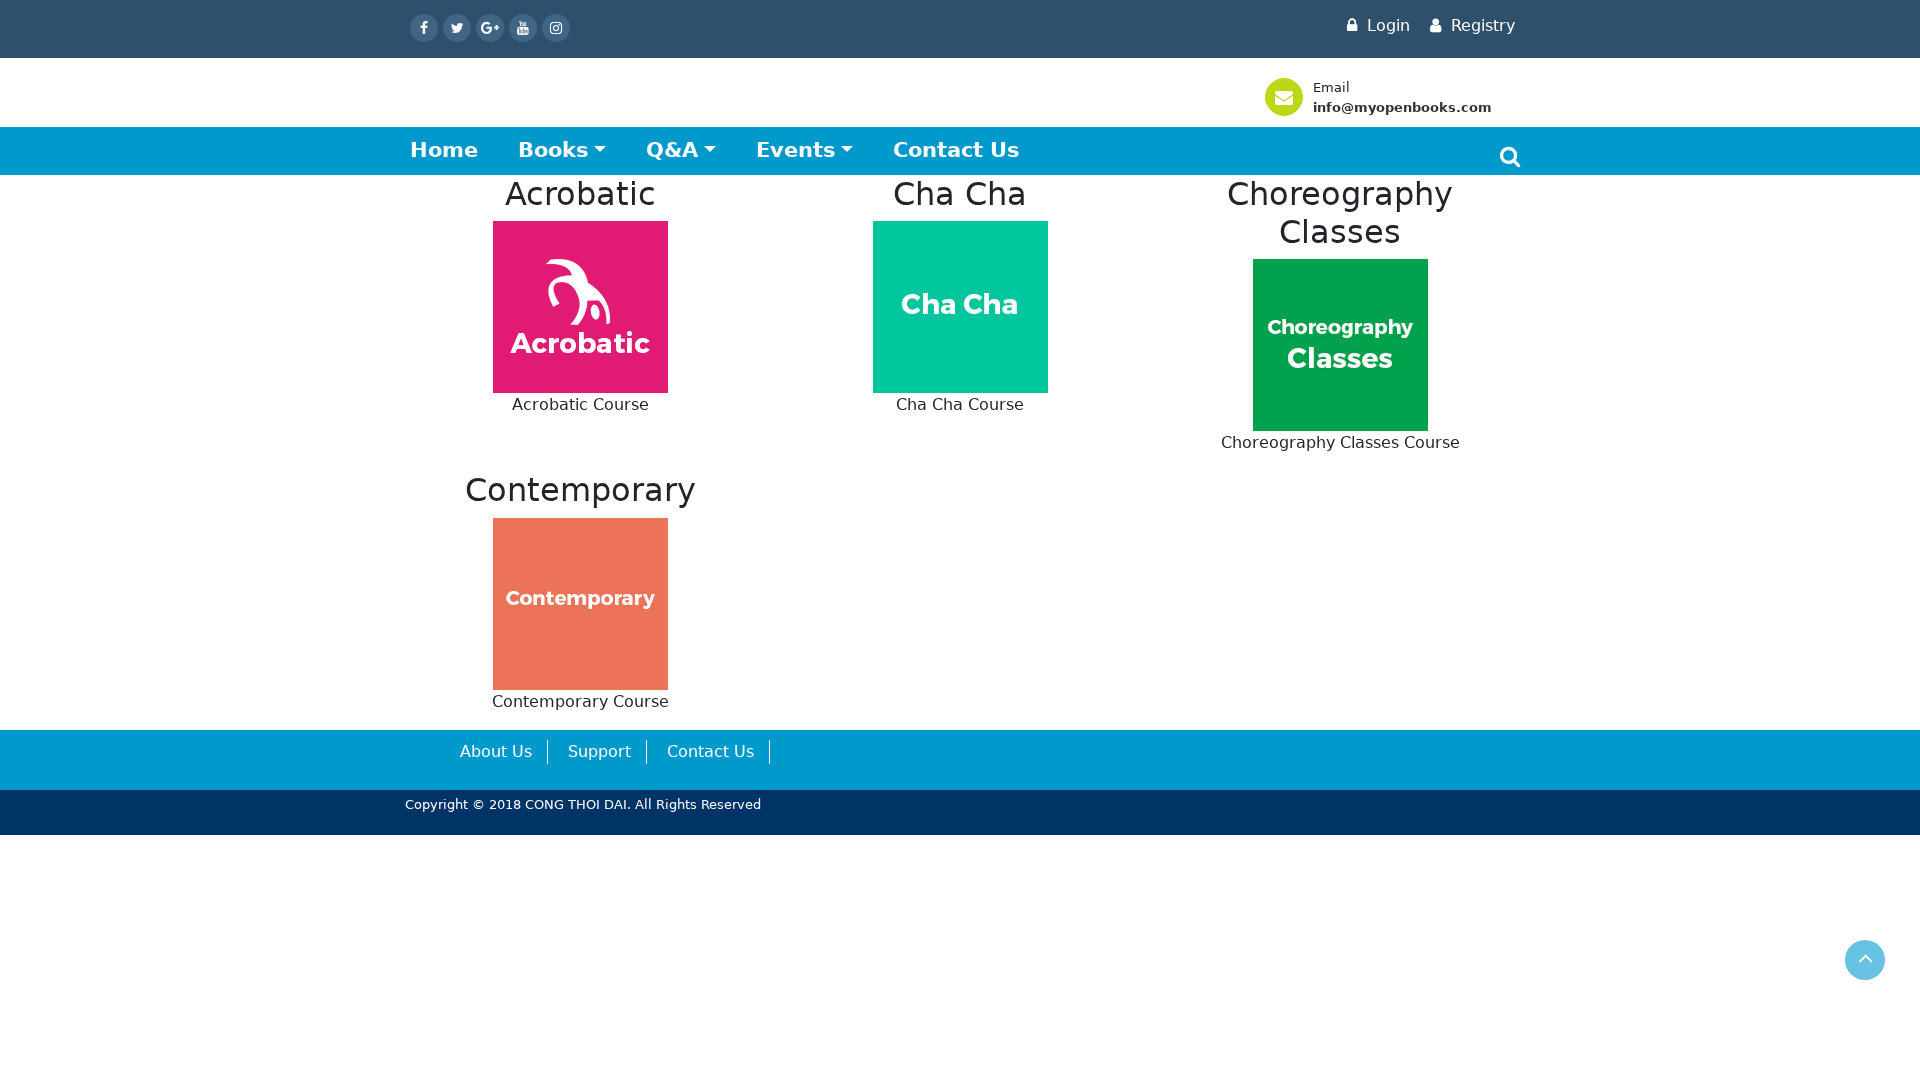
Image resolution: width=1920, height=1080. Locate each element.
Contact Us (710, 751)
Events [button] (796, 150)
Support (599, 751)
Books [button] (553, 150)
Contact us (956, 150)
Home (444, 150)
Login (1386, 25)
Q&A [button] (672, 150)
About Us (496, 751)
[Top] (1865, 960)
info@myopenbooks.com (1402, 107)
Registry (1480, 25)
